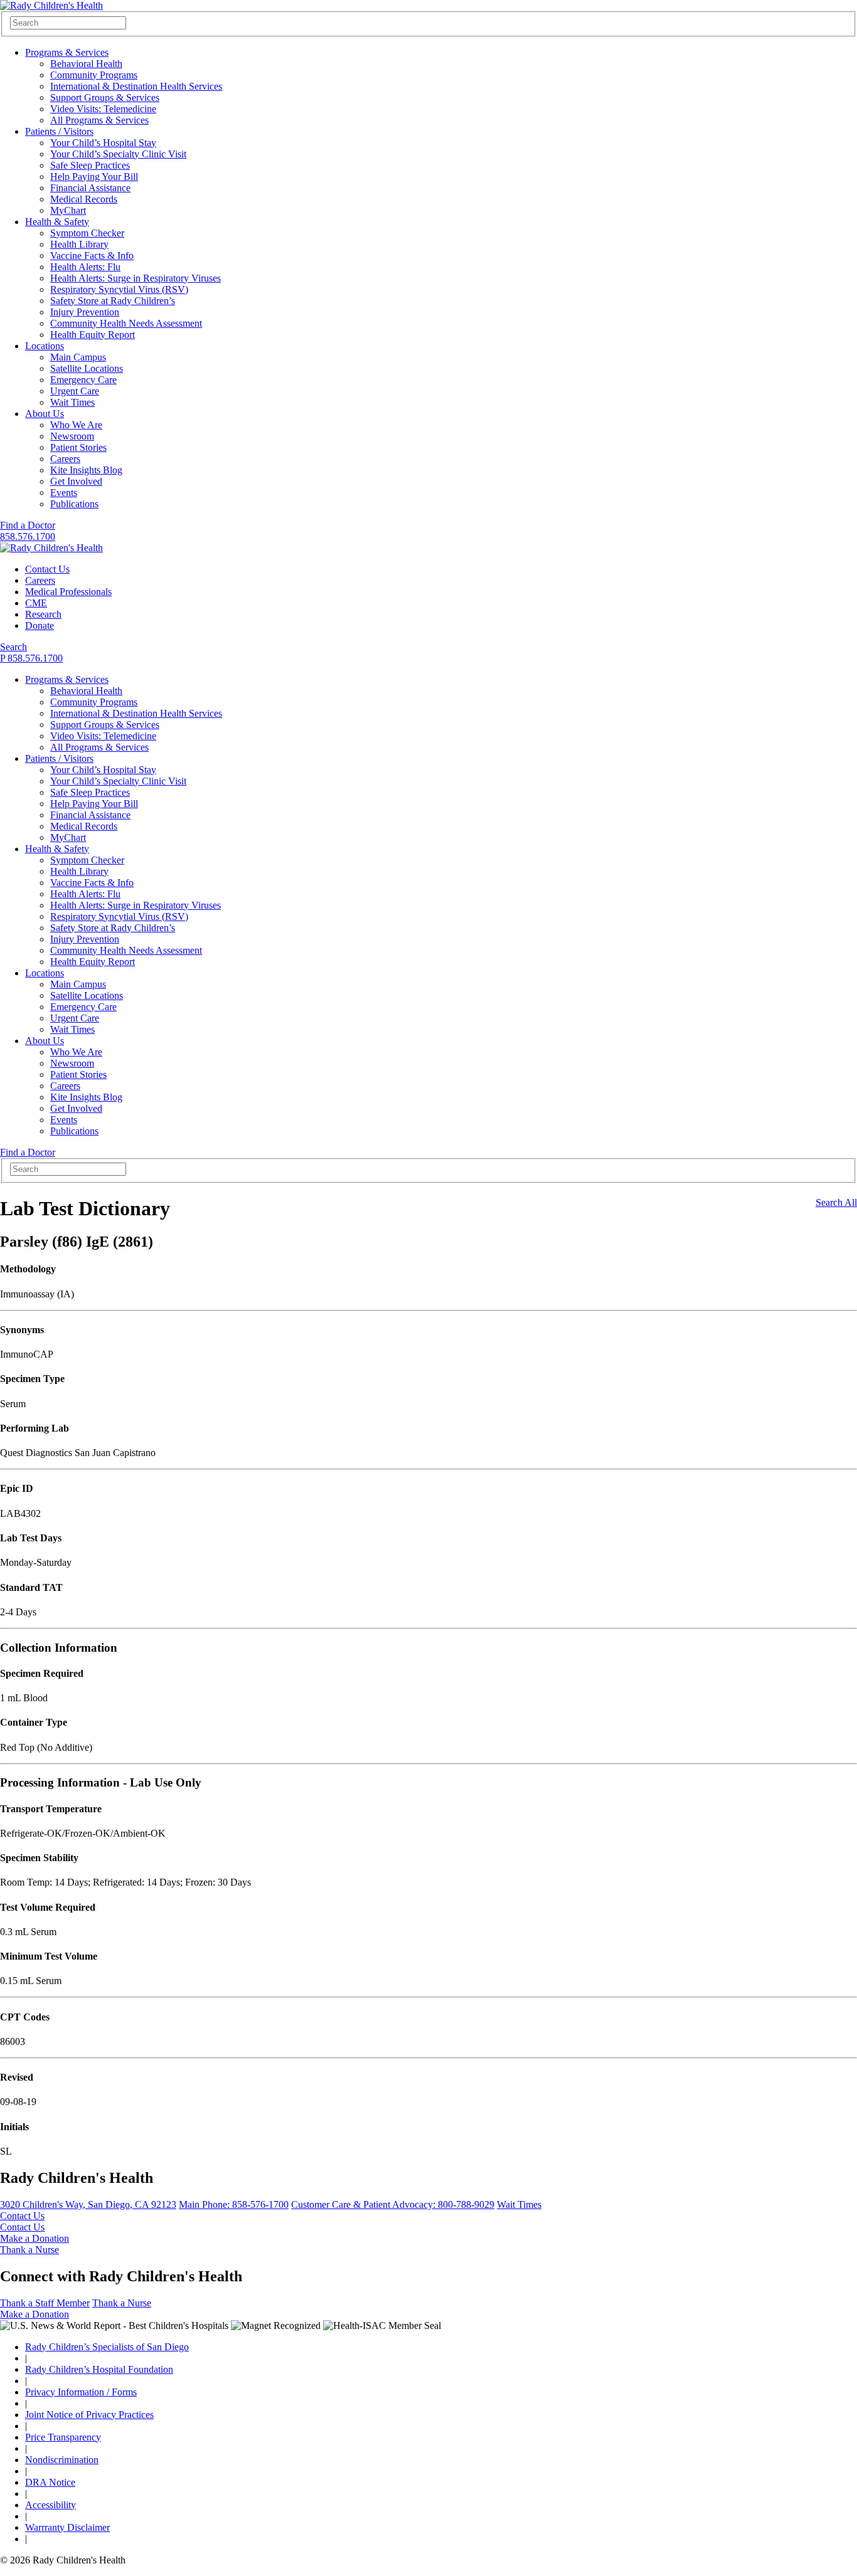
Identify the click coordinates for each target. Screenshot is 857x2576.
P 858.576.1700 (31, 658)
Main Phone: (234, 2204)
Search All (836, 1202)
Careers (65, 459)
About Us (45, 414)
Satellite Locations (87, 368)
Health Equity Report (93, 335)
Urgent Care (75, 391)
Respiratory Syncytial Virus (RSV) (119, 289)
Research (43, 614)
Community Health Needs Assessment (126, 323)
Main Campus (78, 357)
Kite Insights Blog (86, 470)
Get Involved (76, 481)
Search (13, 647)
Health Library (79, 244)
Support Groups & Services (105, 98)
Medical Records (84, 199)
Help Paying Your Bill (94, 177)
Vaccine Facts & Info (92, 256)
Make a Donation (35, 2238)
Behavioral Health (86, 64)
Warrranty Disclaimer (67, 2527)
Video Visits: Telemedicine (103, 109)
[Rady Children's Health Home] (51, 5)
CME (36, 603)
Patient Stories (78, 447)
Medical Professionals (68, 592)
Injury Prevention (85, 312)
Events (64, 493)
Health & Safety (57, 222)
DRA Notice (50, 2482)
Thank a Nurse (29, 2250)
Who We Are (76, 425)
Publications (74, 504)
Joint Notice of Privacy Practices (89, 2415)
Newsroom (72, 436)
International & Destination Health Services (136, 86)
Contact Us (47, 569)
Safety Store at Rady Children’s (113, 301)
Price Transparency (63, 2437)
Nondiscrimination (62, 2460)
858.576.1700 (28, 536)
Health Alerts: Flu (85, 267)
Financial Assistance (90, 188)
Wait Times (72, 402)
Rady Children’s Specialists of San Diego (107, 2347)
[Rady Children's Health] (51, 548)
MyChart (68, 210)
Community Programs (94, 75)
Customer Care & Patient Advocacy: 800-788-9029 (393, 2204)
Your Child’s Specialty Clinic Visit (118, 154)
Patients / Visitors (59, 131)
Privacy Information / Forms (81, 2392)
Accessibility (51, 2505)
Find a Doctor (28, 525)
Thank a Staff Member (45, 2303)
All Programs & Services (99, 120)
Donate (40, 626)
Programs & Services (67, 52)
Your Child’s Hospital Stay (103, 143)
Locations (45, 346)
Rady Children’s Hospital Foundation (99, 2369)
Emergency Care (83, 380)
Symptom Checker (87, 233)
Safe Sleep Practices (90, 165)
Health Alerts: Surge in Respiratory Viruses (136, 278)
